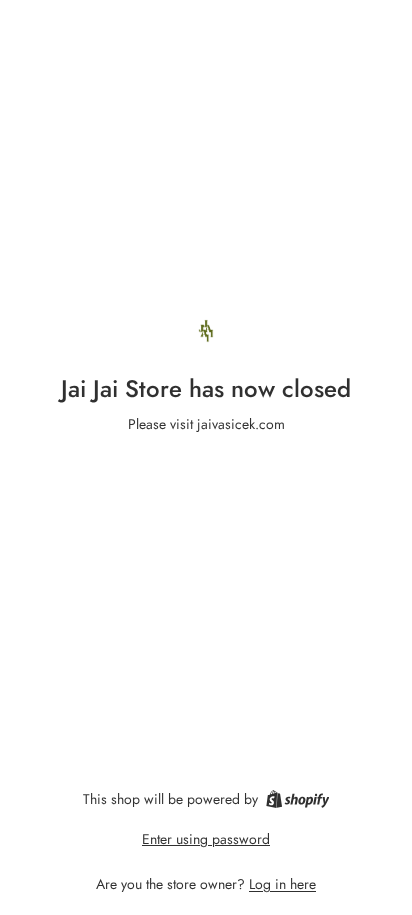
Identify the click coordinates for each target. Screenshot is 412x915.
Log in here (282, 884)
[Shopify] (297, 799)
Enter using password (206, 839)
